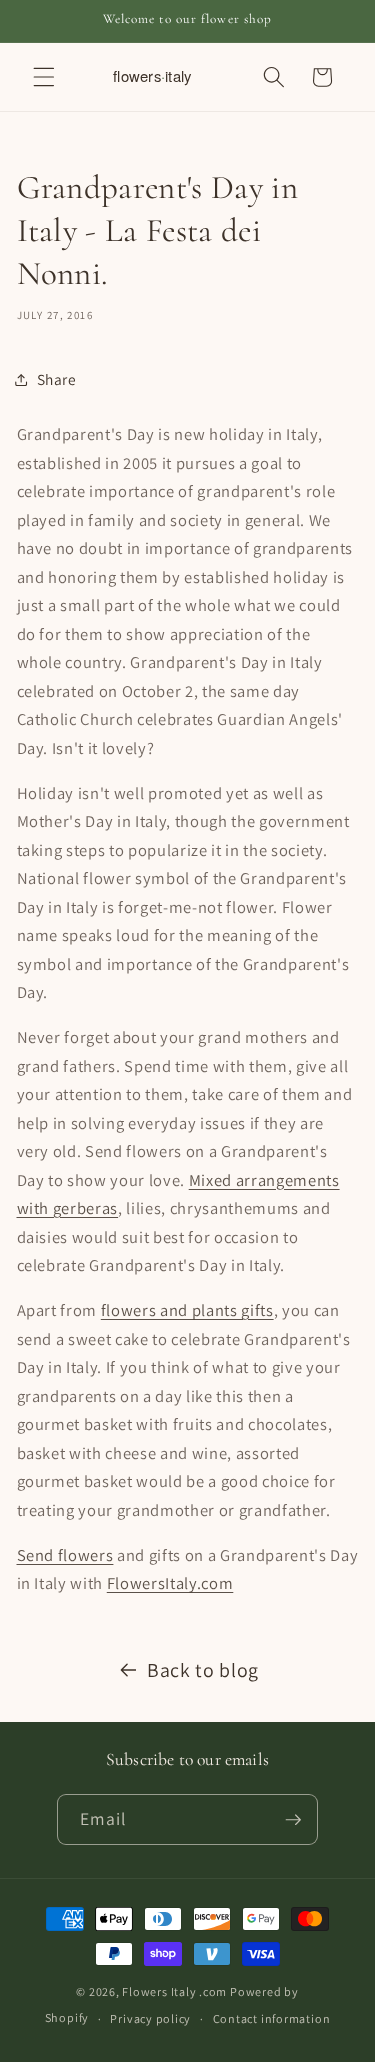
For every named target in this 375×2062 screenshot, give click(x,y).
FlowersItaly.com (170, 1583)
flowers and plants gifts (187, 1310)
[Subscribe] (293, 1820)
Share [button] (57, 379)
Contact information (272, 2018)
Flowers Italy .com (174, 1991)
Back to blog (203, 1670)
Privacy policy (150, 2018)
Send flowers (65, 1555)
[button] (44, 77)
